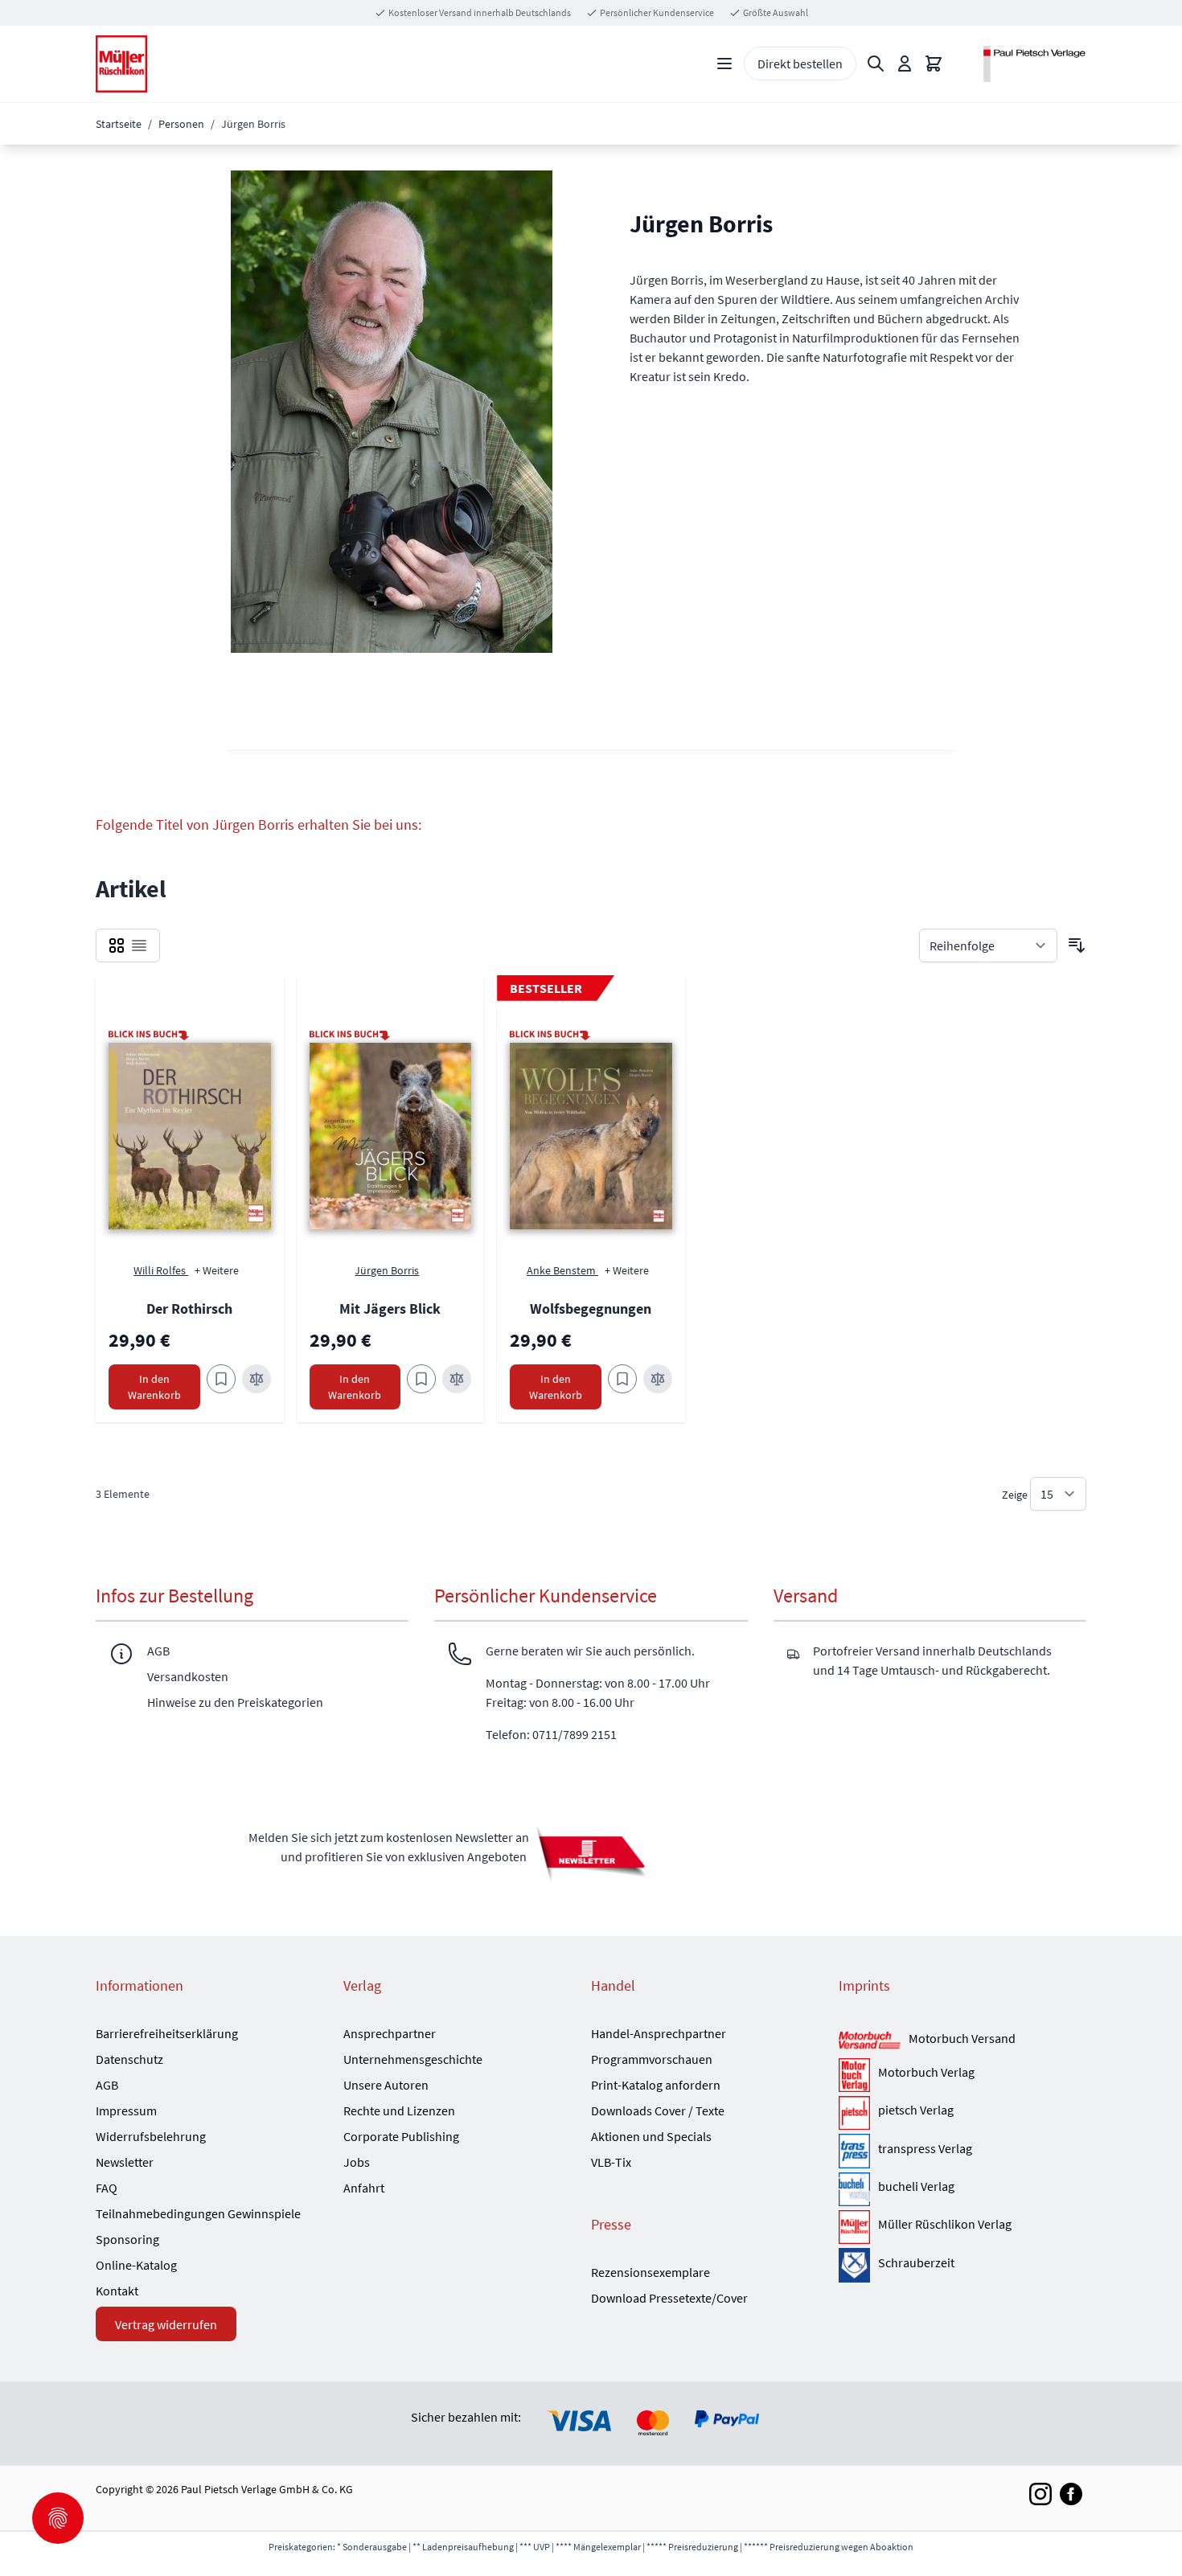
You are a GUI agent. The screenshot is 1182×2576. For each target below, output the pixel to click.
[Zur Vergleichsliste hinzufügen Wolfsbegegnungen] (658, 1379)
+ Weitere (217, 1270)
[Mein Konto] (905, 64)
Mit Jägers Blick (390, 1309)
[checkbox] (117, 945)
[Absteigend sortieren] (1077, 945)
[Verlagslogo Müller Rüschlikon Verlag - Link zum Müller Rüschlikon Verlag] (854, 2227)
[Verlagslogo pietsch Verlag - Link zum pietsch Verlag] (854, 2113)
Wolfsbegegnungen (591, 1309)
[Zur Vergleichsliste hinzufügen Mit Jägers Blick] (457, 1379)
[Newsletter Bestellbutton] (591, 1853)
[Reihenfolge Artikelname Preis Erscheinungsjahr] (988, 945)
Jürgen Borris (387, 1270)
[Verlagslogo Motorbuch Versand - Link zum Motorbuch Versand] (870, 2041)
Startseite (119, 124)
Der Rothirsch (189, 1309)
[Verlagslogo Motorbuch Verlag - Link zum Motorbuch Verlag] (854, 2075)
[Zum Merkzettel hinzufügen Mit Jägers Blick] (421, 1379)
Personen (181, 124)
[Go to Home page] (121, 64)
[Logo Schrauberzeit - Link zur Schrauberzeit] (854, 2265)
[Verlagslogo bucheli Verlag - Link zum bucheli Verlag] (854, 2189)
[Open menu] (724, 64)
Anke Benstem (562, 1270)
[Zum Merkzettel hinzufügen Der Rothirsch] (221, 1379)
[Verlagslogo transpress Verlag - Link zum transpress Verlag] (854, 2151)
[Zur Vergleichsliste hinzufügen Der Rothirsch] (257, 1379)
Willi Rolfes (161, 1270)
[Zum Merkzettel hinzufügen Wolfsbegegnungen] (622, 1379)
